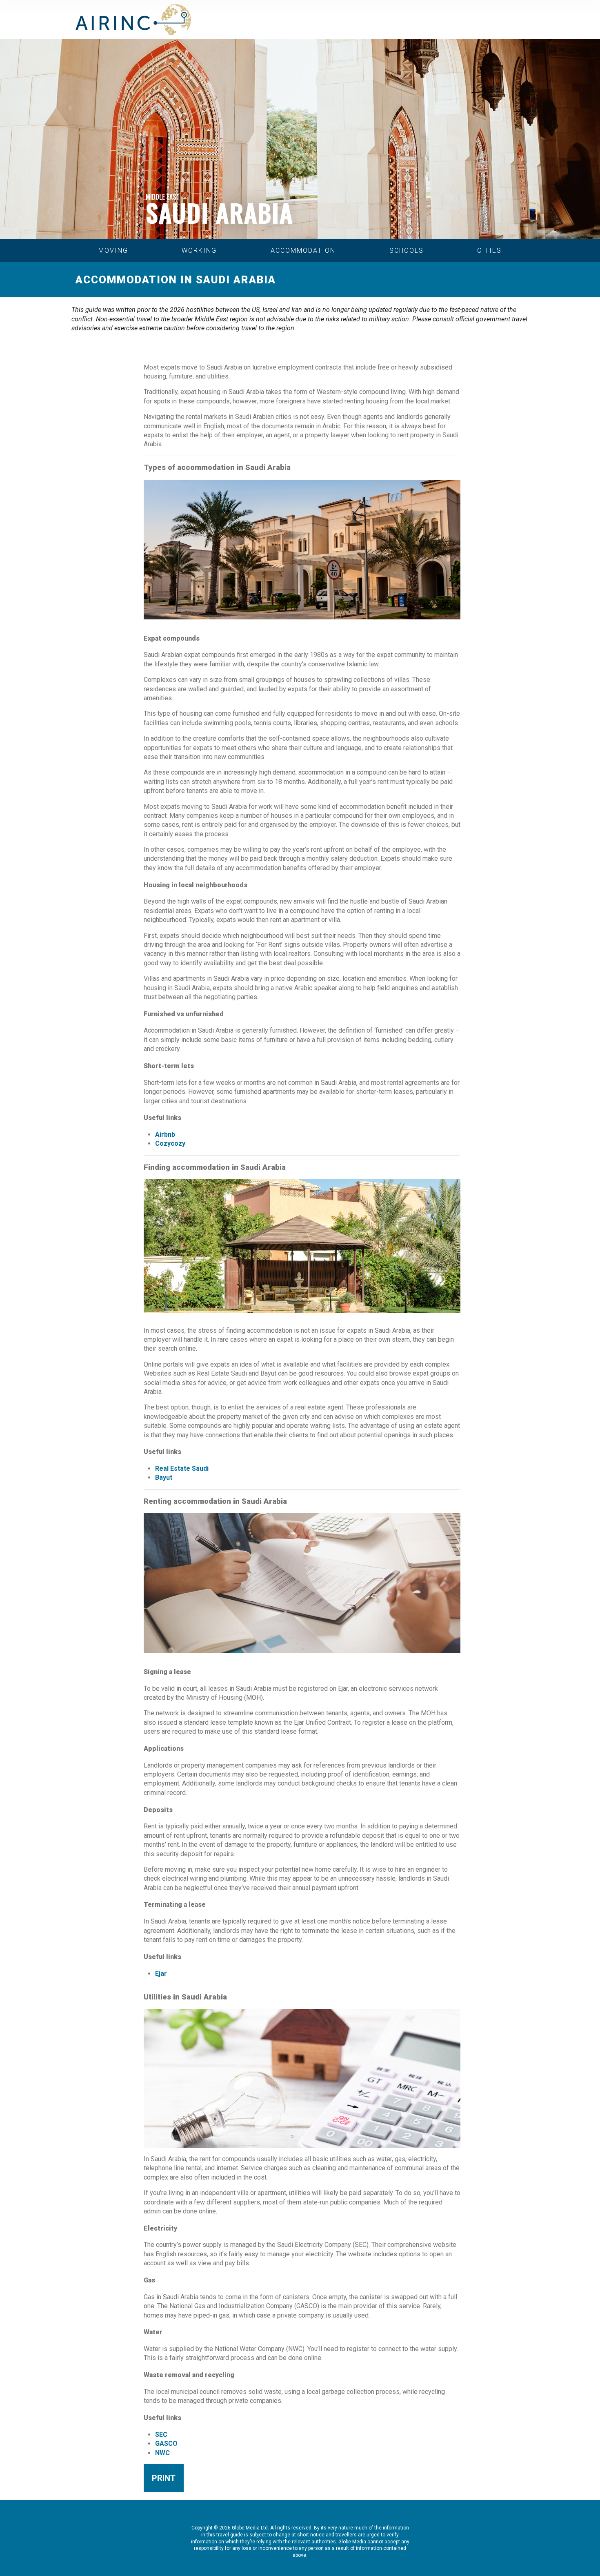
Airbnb (165, 1134)
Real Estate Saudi (182, 1468)
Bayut (164, 1477)
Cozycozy (170, 1143)
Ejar (161, 1974)
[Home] (133, 20)
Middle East (163, 197)
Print (164, 2478)
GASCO (166, 2444)
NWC (162, 2453)
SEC (161, 2435)
